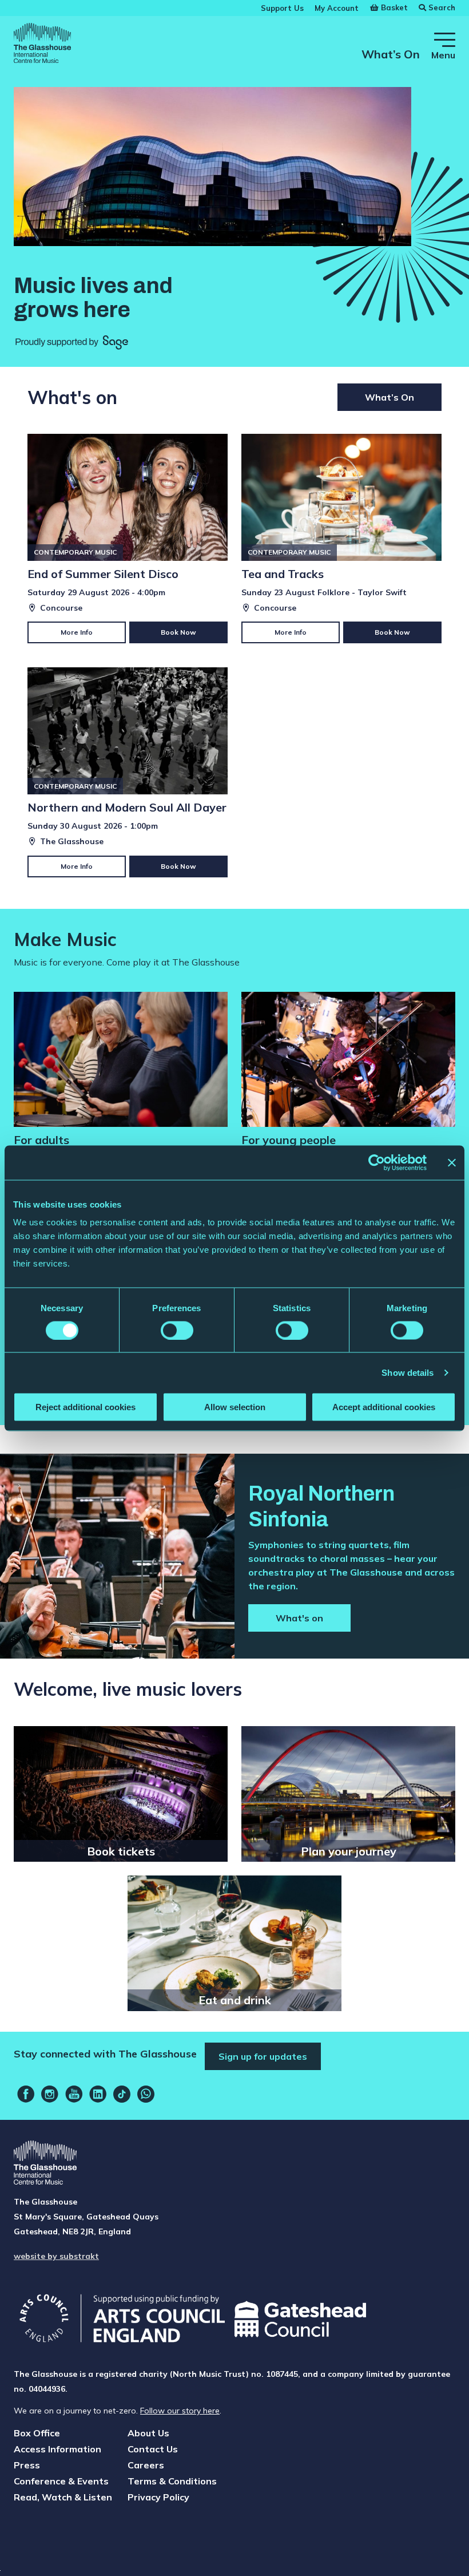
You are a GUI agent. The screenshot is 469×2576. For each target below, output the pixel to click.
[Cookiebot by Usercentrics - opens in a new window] (377, 1162)
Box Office (37, 2433)
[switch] (177, 1330)
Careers (146, 2465)
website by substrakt (56, 2256)
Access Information (57, 2449)
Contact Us (153, 2449)
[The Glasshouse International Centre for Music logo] (42, 45)
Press (27, 2465)
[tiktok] (122, 2094)
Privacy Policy (158, 2497)
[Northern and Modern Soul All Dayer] (128, 772)
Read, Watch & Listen (63, 2497)
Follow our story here (180, 2411)
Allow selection (235, 1407)
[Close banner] (452, 1162)
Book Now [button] (178, 632)
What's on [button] (299, 1618)
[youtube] (74, 2094)
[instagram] (50, 2094)
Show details (408, 1372)
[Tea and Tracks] (341, 539)
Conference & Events (61, 2481)
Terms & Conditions (172, 2481)
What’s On (391, 54)
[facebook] (26, 2094)
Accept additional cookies (384, 1407)
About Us (148, 2433)
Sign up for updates (263, 2056)
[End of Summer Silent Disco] (128, 539)
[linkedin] (98, 2094)
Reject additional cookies (86, 1407)
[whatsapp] (146, 2094)
